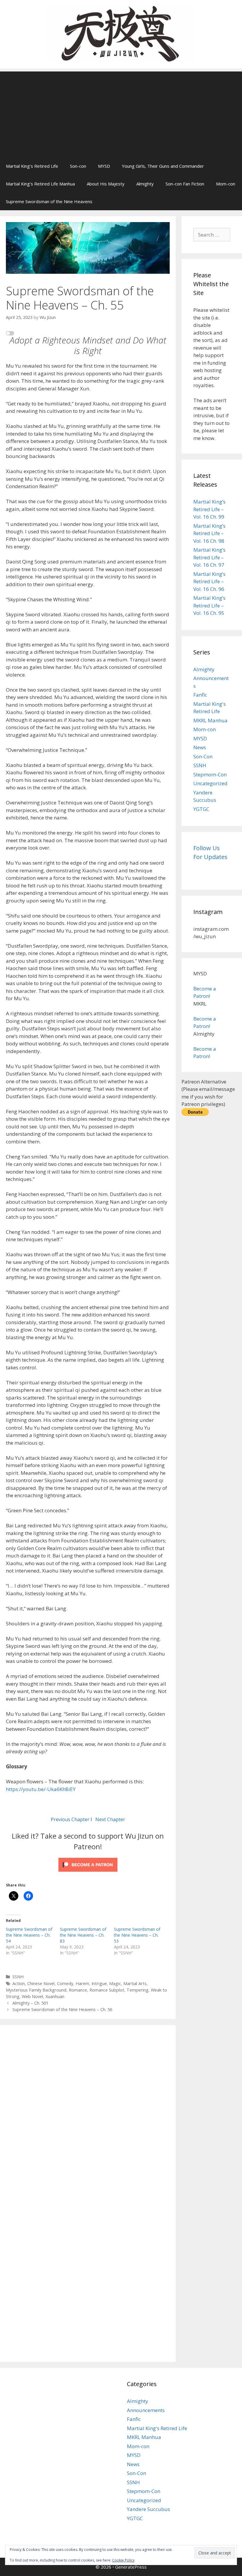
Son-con (78, 166)
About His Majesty (106, 184)
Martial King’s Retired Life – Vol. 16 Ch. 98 (209, 533)
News (200, 747)
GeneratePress (131, 2567)
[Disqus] (88, 2112)
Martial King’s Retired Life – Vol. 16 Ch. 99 (209, 509)
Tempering (138, 1990)
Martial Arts (135, 1983)
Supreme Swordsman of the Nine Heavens (49, 201)
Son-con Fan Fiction (185, 184)
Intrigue (99, 1983)
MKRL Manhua (210, 720)
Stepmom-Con (210, 774)
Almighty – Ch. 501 (30, 2003)
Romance (78, 1990)
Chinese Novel (41, 1983)
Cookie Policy (123, 2560)
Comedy (65, 1983)
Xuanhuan (55, 1996)
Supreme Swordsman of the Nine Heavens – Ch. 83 (83, 1935)
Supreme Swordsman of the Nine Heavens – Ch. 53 (137, 1935)
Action (19, 1983)
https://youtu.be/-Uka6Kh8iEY (41, 1789)
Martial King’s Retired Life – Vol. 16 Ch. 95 (209, 605)
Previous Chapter (70, 1819)
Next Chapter (110, 1819)
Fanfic (200, 695)
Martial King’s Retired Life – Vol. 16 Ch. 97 (209, 557)
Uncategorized (210, 783)
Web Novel (32, 1996)
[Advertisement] (121, 113)
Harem (82, 1983)
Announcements (146, 2410)
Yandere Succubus (148, 2509)
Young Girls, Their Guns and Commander (163, 166)
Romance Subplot (107, 1990)
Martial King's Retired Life (157, 2428)
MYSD (104, 166)
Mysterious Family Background (36, 1990)
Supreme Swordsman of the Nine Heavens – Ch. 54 (29, 1935)
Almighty (145, 184)
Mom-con (226, 184)
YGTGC (201, 809)
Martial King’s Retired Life (32, 166)
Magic (115, 1983)
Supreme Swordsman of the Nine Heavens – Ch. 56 (62, 2009)
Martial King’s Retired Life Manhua (40, 184)
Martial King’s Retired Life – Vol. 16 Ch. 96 (209, 581)
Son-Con (203, 756)
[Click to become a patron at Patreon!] (88, 1873)
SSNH (18, 1977)
